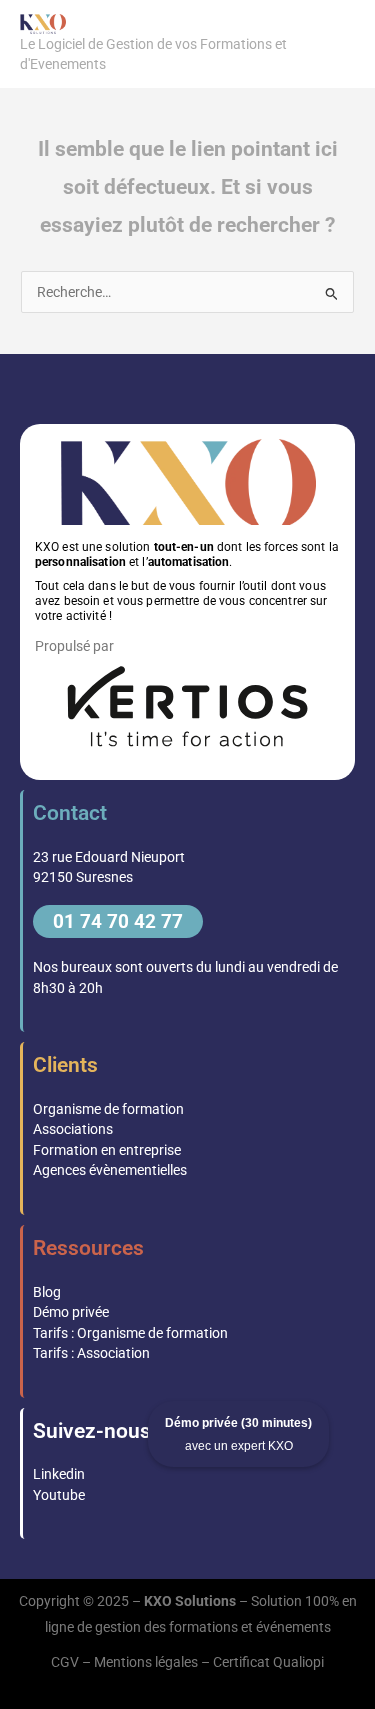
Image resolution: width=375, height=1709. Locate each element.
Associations (73, 1129)
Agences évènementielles (110, 1170)
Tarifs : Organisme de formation (130, 1333)
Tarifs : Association (91, 1353)
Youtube (59, 1495)
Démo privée (71, 1312)
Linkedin (59, 1474)
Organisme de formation (108, 1109)
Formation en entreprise (107, 1150)
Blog (47, 1292)
